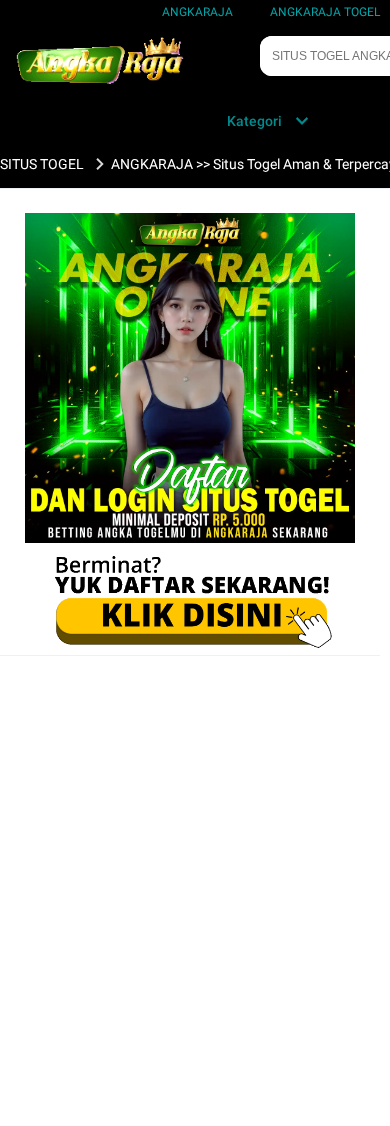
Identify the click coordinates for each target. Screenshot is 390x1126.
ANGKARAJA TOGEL (325, 12)
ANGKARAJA (197, 12)
